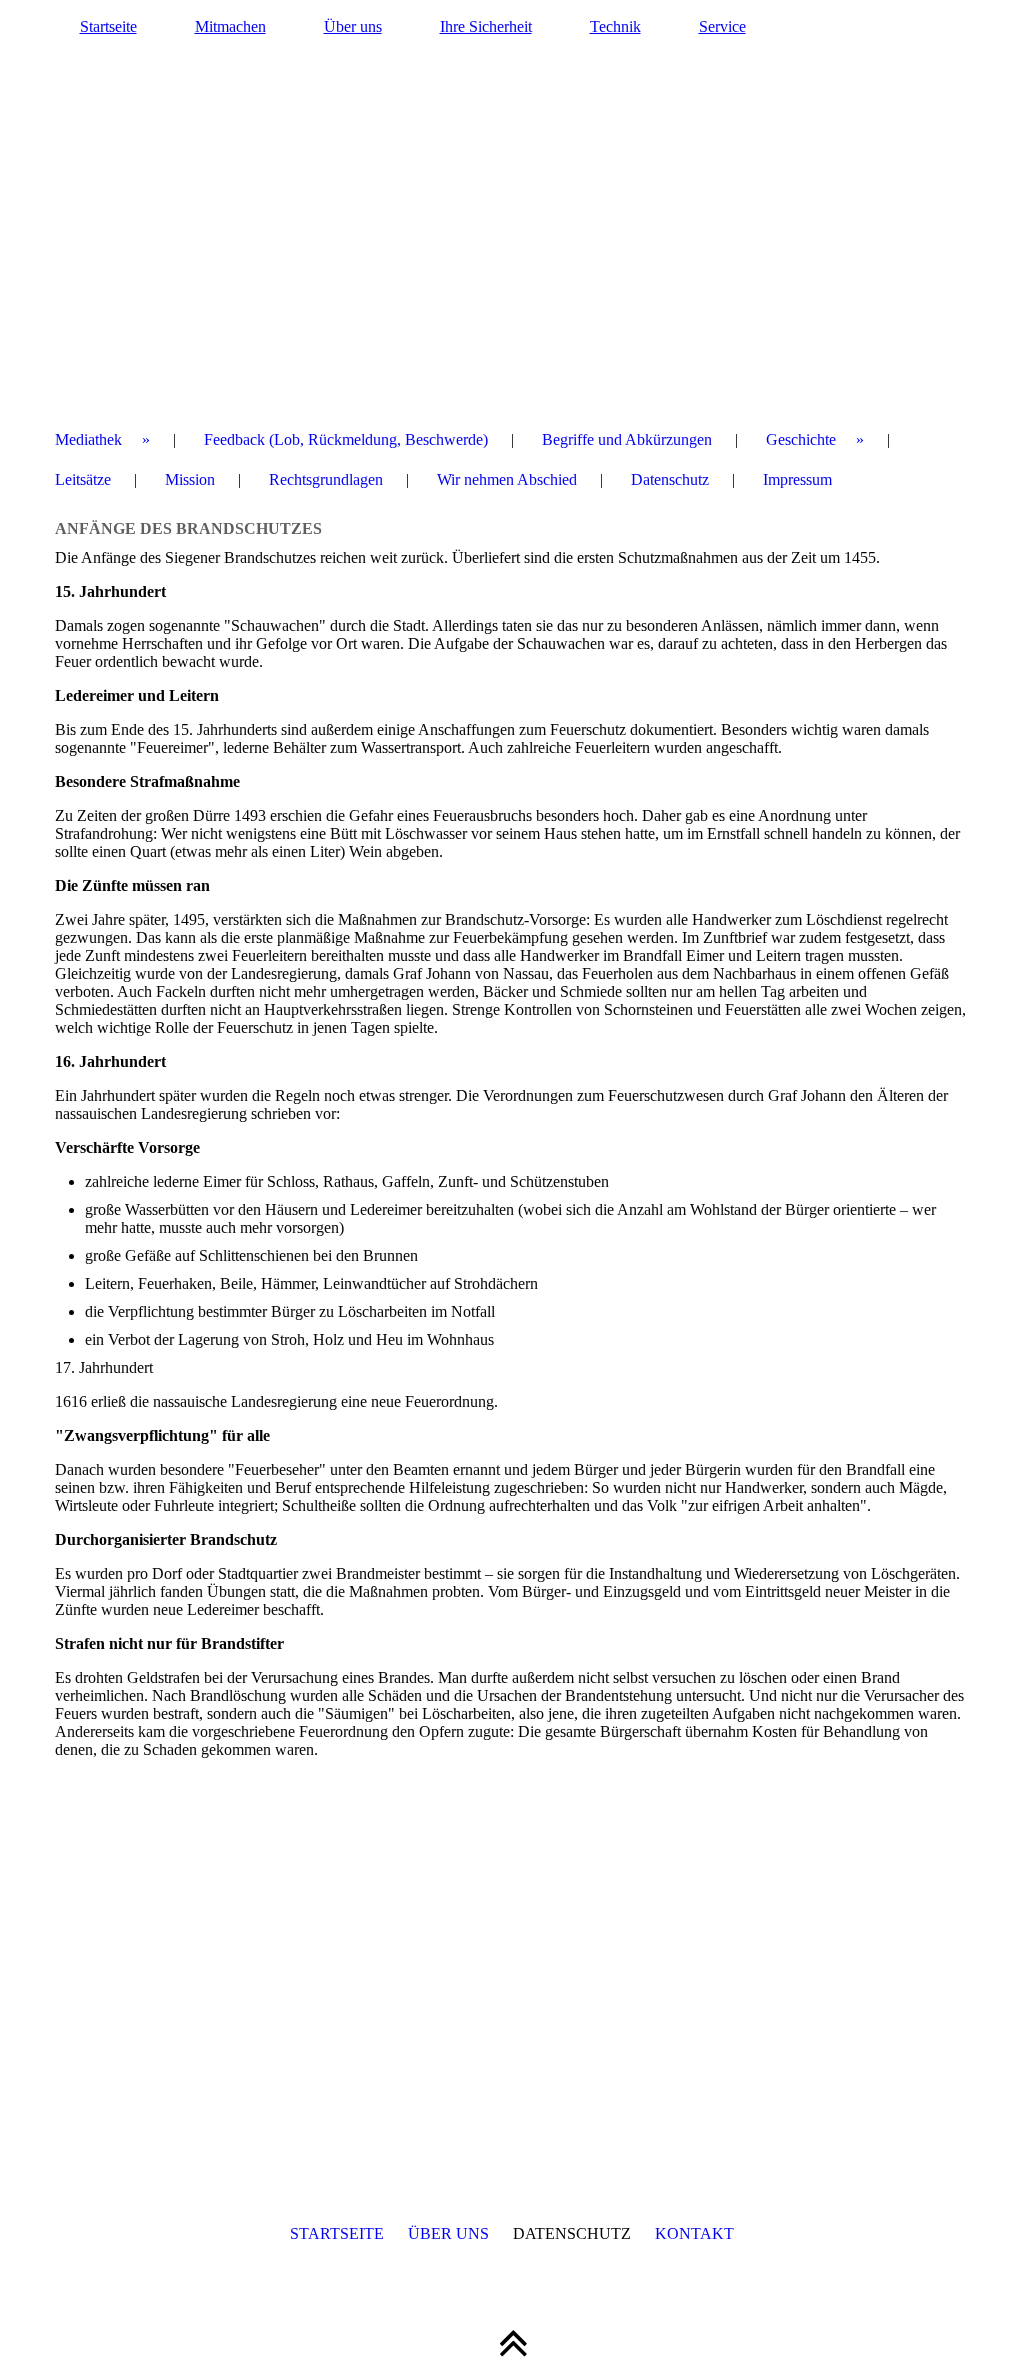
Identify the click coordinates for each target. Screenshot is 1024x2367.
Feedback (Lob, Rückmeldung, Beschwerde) (346, 439)
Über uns (353, 26)
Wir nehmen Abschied (507, 479)
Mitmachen (230, 26)
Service (722, 26)
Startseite (108, 26)
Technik (615, 26)
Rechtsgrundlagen (326, 479)
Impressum (797, 479)
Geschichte (801, 439)
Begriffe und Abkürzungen (627, 439)
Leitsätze (83, 479)
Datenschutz (670, 479)
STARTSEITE (337, 2233)
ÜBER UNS (448, 2233)
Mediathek (88, 439)
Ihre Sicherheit (486, 26)
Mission (190, 479)
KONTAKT (694, 2233)
